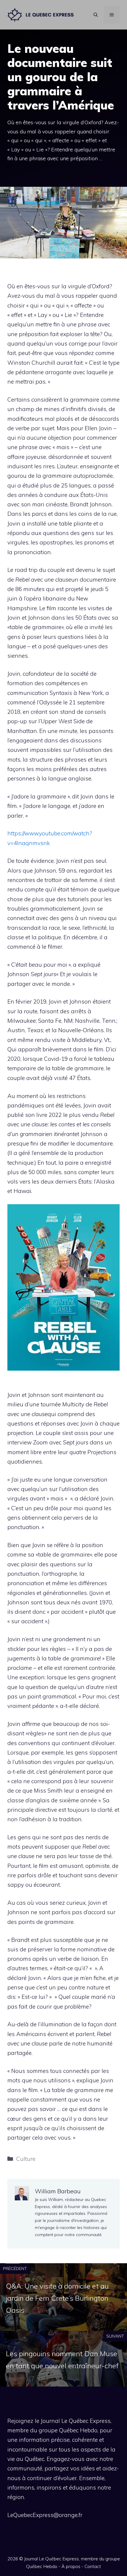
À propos (71, 2566)
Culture (26, 2159)
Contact (93, 2566)
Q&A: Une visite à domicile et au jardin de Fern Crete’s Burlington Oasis (57, 2298)
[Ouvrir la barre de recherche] (96, 15)
